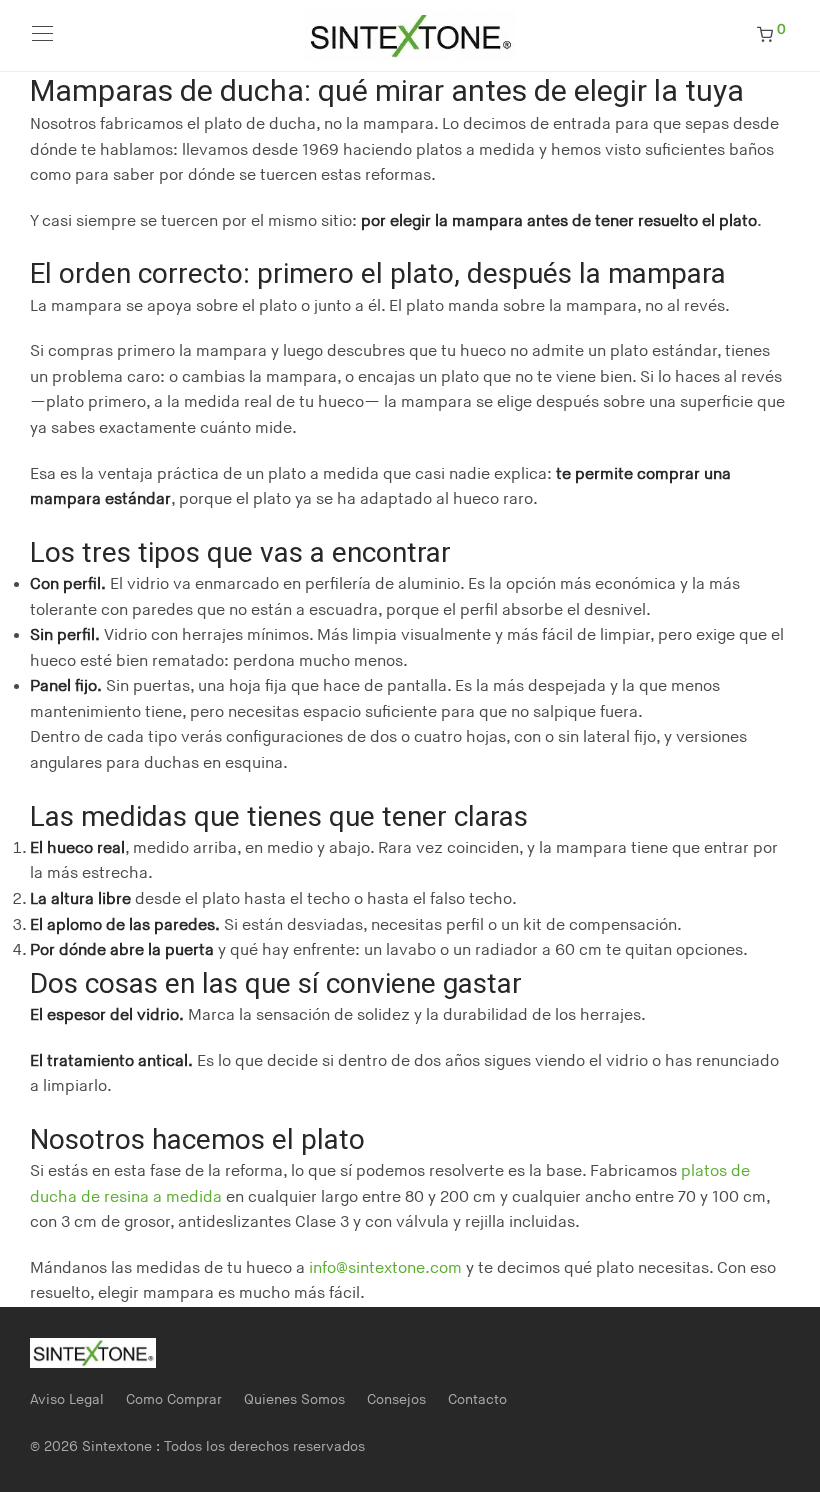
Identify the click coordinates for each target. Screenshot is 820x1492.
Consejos (396, 1399)
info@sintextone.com (385, 1268)
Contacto (477, 1399)
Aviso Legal (67, 1399)
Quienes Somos (294, 1399)
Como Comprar (174, 1399)
